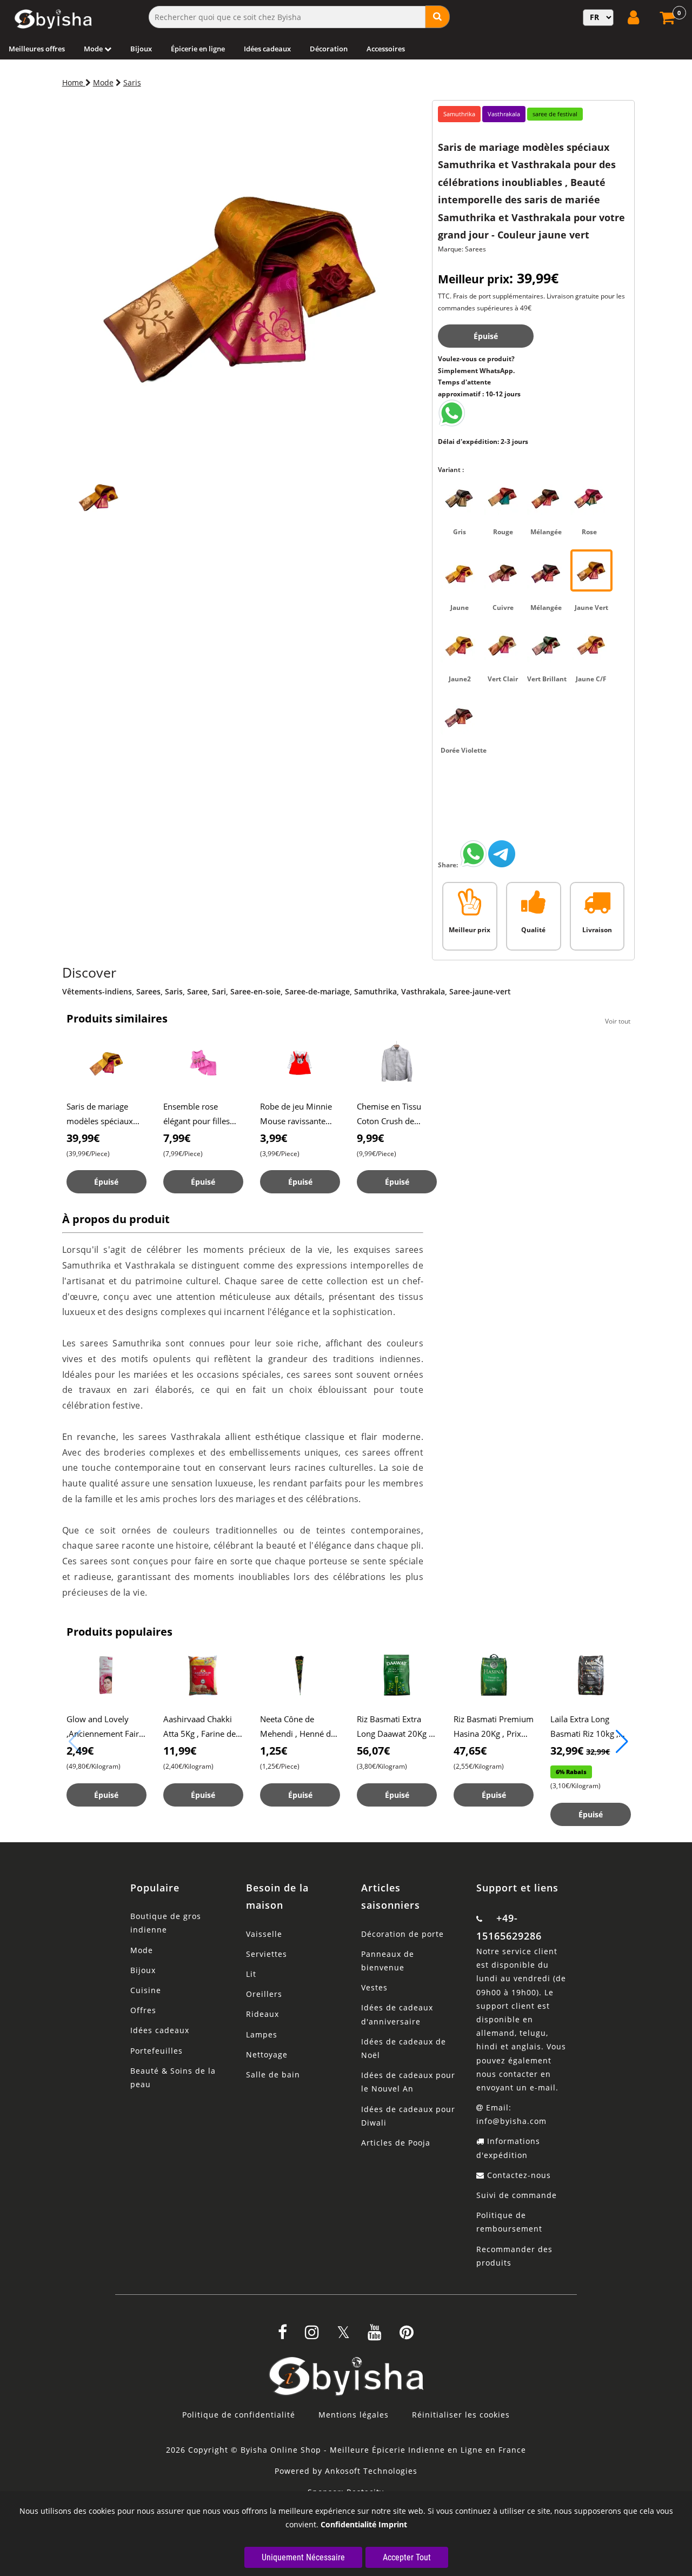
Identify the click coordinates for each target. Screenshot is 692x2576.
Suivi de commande (517, 2195)
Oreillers (264, 1994)
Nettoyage (267, 2054)
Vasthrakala (423, 991)
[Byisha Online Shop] (451, 424)
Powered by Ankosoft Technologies (346, 2471)
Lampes (262, 2034)
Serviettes (267, 1954)
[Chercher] (438, 17)
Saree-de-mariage (317, 991)
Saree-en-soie (255, 991)
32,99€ (580, 1751)
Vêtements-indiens (97, 991)
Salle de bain (273, 2074)
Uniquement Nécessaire (303, 2557)
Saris (132, 82)
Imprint (393, 2524)
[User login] (635, 17)
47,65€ (470, 1751)
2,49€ (80, 1751)
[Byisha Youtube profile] (375, 2336)
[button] (622, 1742)
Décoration (329, 49)
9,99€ (370, 1138)
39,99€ (83, 1138)
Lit (251, 1974)
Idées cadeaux (267, 49)
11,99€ (180, 1751)
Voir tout (618, 1021)
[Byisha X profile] (343, 2336)
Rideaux (262, 2014)
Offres (143, 2010)
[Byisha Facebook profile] (282, 2336)
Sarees (148, 991)
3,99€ (274, 1138)
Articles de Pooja (396, 2143)
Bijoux (141, 49)
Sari (219, 991)
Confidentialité (348, 2524)
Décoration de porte (402, 1934)
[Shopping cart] (668, 21)
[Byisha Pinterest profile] (407, 2336)
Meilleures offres (37, 49)
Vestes (374, 1987)
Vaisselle (264, 1934)
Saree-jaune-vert (480, 991)
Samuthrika (375, 991)
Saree (197, 991)
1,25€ (274, 1751)
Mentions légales (354, 2415)
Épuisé (486, 336)
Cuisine (146, 1990)
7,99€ (177, 1138)
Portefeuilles (157, 2051)
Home (74, 82)
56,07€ (373, 1751)
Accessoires (386, 49)
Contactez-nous (518, 2175)
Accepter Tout (407, 2557)
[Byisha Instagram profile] (312, 2336)
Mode (94, 49)
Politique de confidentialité (239, 2415)
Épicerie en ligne (198, 49)
